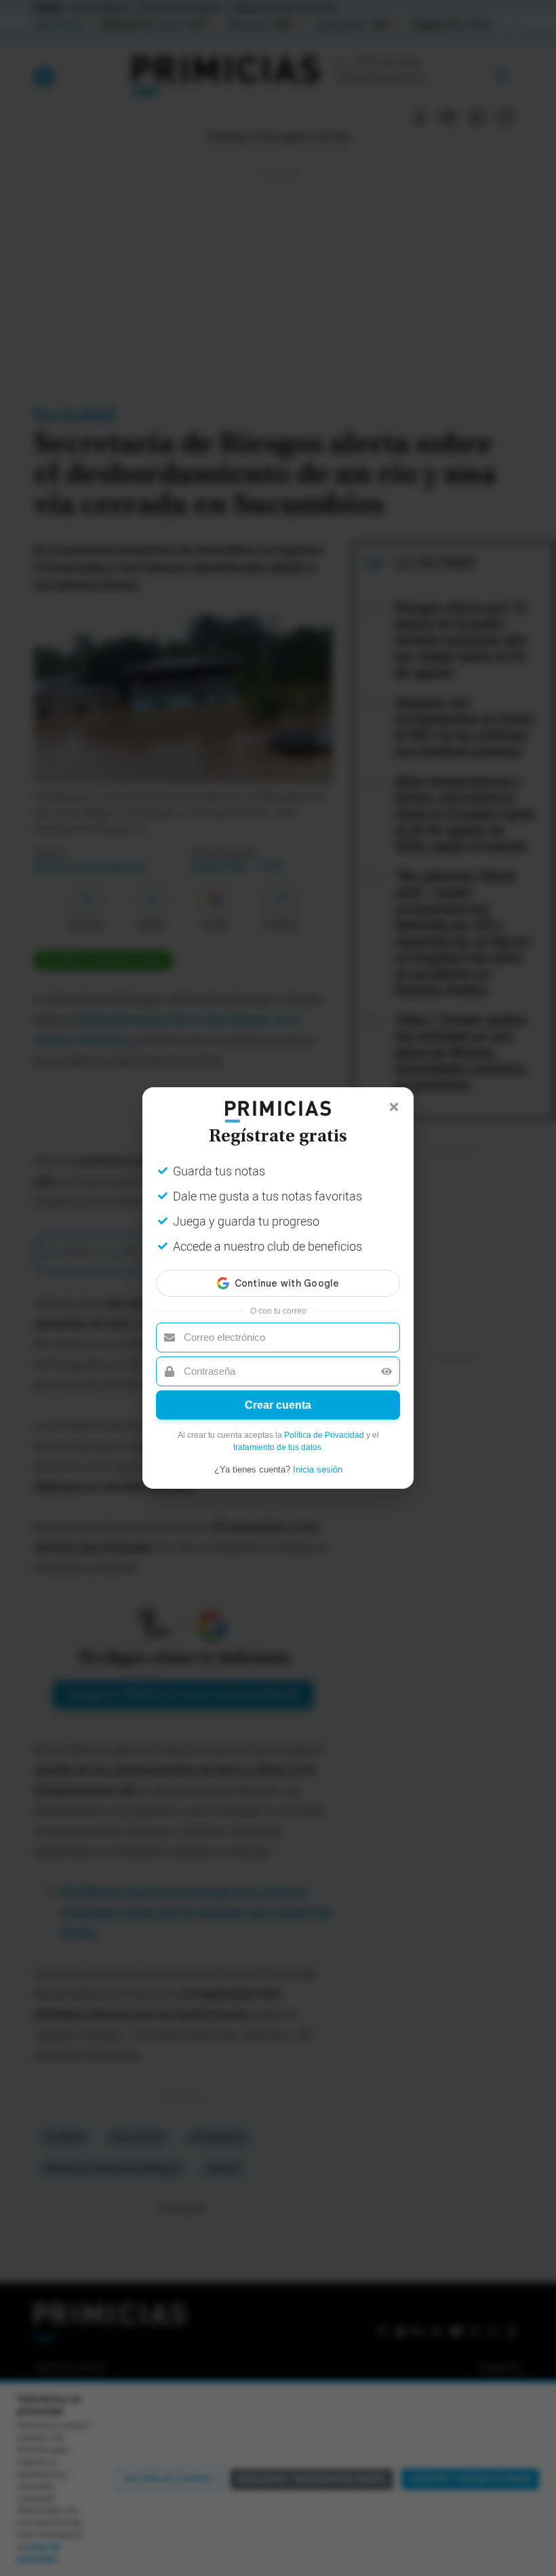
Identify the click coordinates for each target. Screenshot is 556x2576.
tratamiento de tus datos (277, 1447)
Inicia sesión (318, 1469)
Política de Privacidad (324, 1435)
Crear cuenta (278, 1405)
